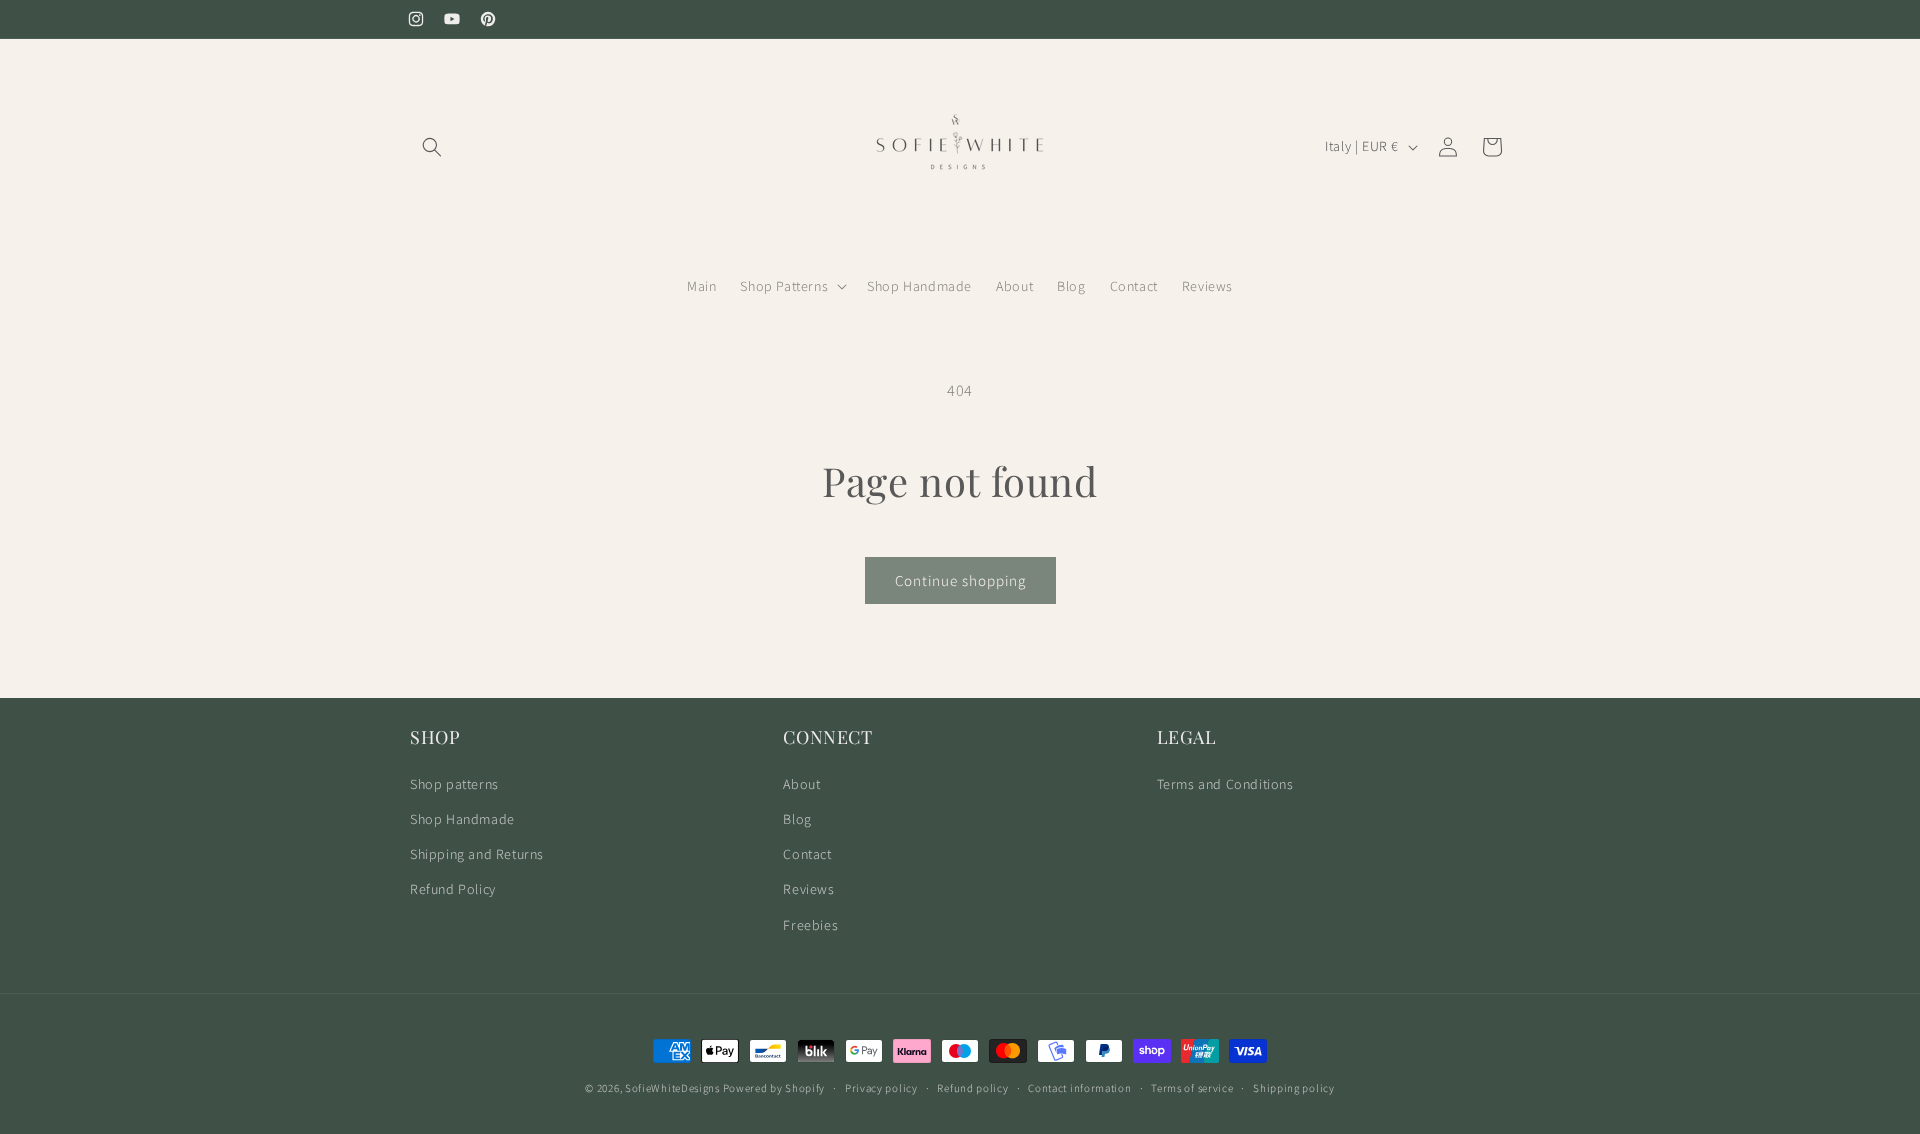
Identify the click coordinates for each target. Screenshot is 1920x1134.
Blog (797, 819)
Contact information (1079, 1088)
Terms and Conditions (1225, 784)
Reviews (808, 889)
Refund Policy (453, 889)
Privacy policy (881, 1088)
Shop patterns (454, 784)
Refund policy (972, 1088)
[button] (432, 147)
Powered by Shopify (774, 1088)
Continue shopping (960, 580)
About (801, 784)
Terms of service (1192, 1088)
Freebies (810, 925)
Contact (807, 854)
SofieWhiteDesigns (672, 1088)
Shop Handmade (462, 819)
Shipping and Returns (477, 854)
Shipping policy (1294, 1088)
